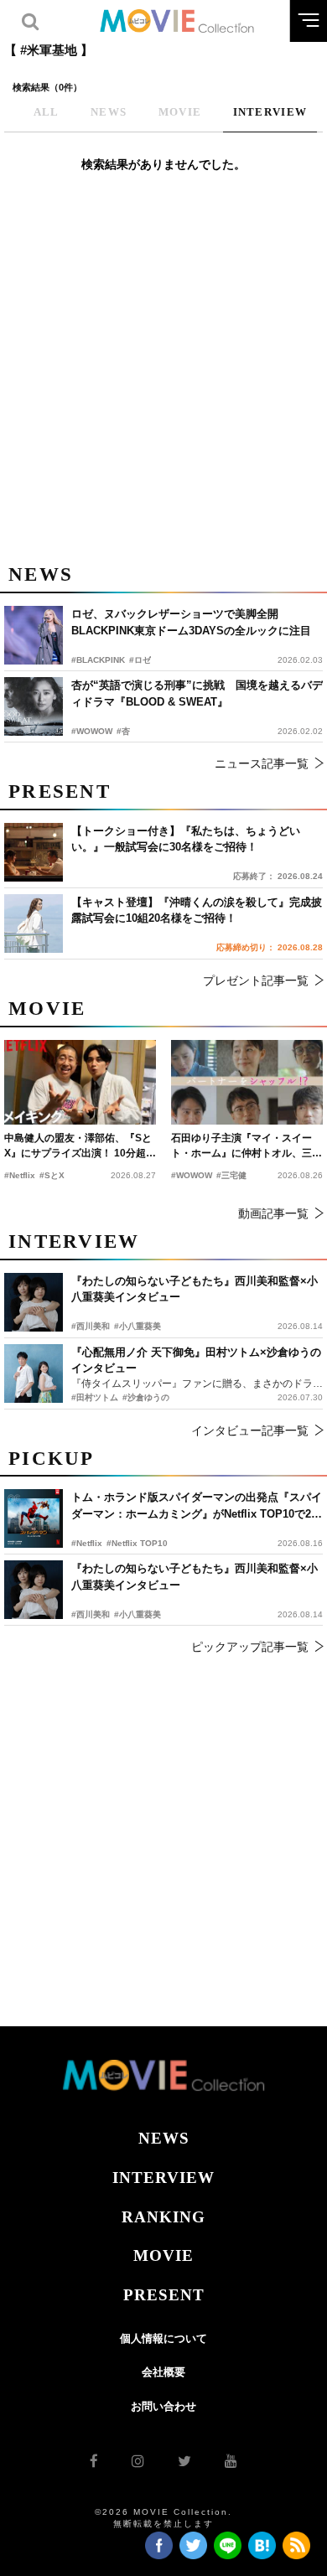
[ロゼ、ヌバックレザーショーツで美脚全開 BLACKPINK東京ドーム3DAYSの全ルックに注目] (34, 635)
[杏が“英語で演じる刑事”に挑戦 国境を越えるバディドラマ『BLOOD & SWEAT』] (34, 706)
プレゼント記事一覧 (256, 980)
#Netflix (87, 1543)
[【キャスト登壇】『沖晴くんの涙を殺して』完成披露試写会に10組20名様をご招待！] (34, 923)
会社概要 (163, 2372)
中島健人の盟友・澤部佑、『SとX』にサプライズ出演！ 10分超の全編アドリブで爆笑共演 (80, 1146)
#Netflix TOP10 (137, 1543)
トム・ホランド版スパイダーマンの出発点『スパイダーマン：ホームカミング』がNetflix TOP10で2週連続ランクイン (197, 1506)
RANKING (163, 2217)
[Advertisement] (163, 377)
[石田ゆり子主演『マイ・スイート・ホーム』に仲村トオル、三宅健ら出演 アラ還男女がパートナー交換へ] (247, 1083)
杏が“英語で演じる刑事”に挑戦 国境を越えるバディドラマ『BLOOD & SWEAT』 (197, 693)
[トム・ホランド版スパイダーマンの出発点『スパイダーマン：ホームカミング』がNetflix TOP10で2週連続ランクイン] (34, 1518)
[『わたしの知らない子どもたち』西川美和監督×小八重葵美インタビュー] (34, 1590)
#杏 (123, 731)
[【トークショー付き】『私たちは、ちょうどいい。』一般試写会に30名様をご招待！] (34, 852)
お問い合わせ (163, 2406)
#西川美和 (91, 1614)
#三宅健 (231, 1175)
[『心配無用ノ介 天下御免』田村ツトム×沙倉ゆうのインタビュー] (34, 1373)
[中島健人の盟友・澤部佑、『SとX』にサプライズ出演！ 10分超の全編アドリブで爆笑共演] (80, 1083)
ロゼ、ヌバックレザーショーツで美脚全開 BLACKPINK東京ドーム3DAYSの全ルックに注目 (191, 622)
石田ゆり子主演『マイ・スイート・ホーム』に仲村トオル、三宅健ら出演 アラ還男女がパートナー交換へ (247, 1146)
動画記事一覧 (273, 1213)
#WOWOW (92, 731)
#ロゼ (140, 660)
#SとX (52, 1175)
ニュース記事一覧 (262, 763)
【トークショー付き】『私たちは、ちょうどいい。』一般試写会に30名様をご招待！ (186, 839)
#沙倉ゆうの (146, 1397)
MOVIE (163, 2255)
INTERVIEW (163, 2178)
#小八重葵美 (138, 1614)
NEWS (164, 2138)
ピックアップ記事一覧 (250, 1647)
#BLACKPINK (98, 660)
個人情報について (163, 2338)
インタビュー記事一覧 (250, 1430)
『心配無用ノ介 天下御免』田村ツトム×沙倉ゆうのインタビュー (196, 1360)
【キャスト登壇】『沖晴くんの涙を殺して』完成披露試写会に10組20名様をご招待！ (197, 910)
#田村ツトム (95, 1397)
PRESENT (164, 2295)
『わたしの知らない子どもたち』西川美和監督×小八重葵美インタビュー (195, 1577)
